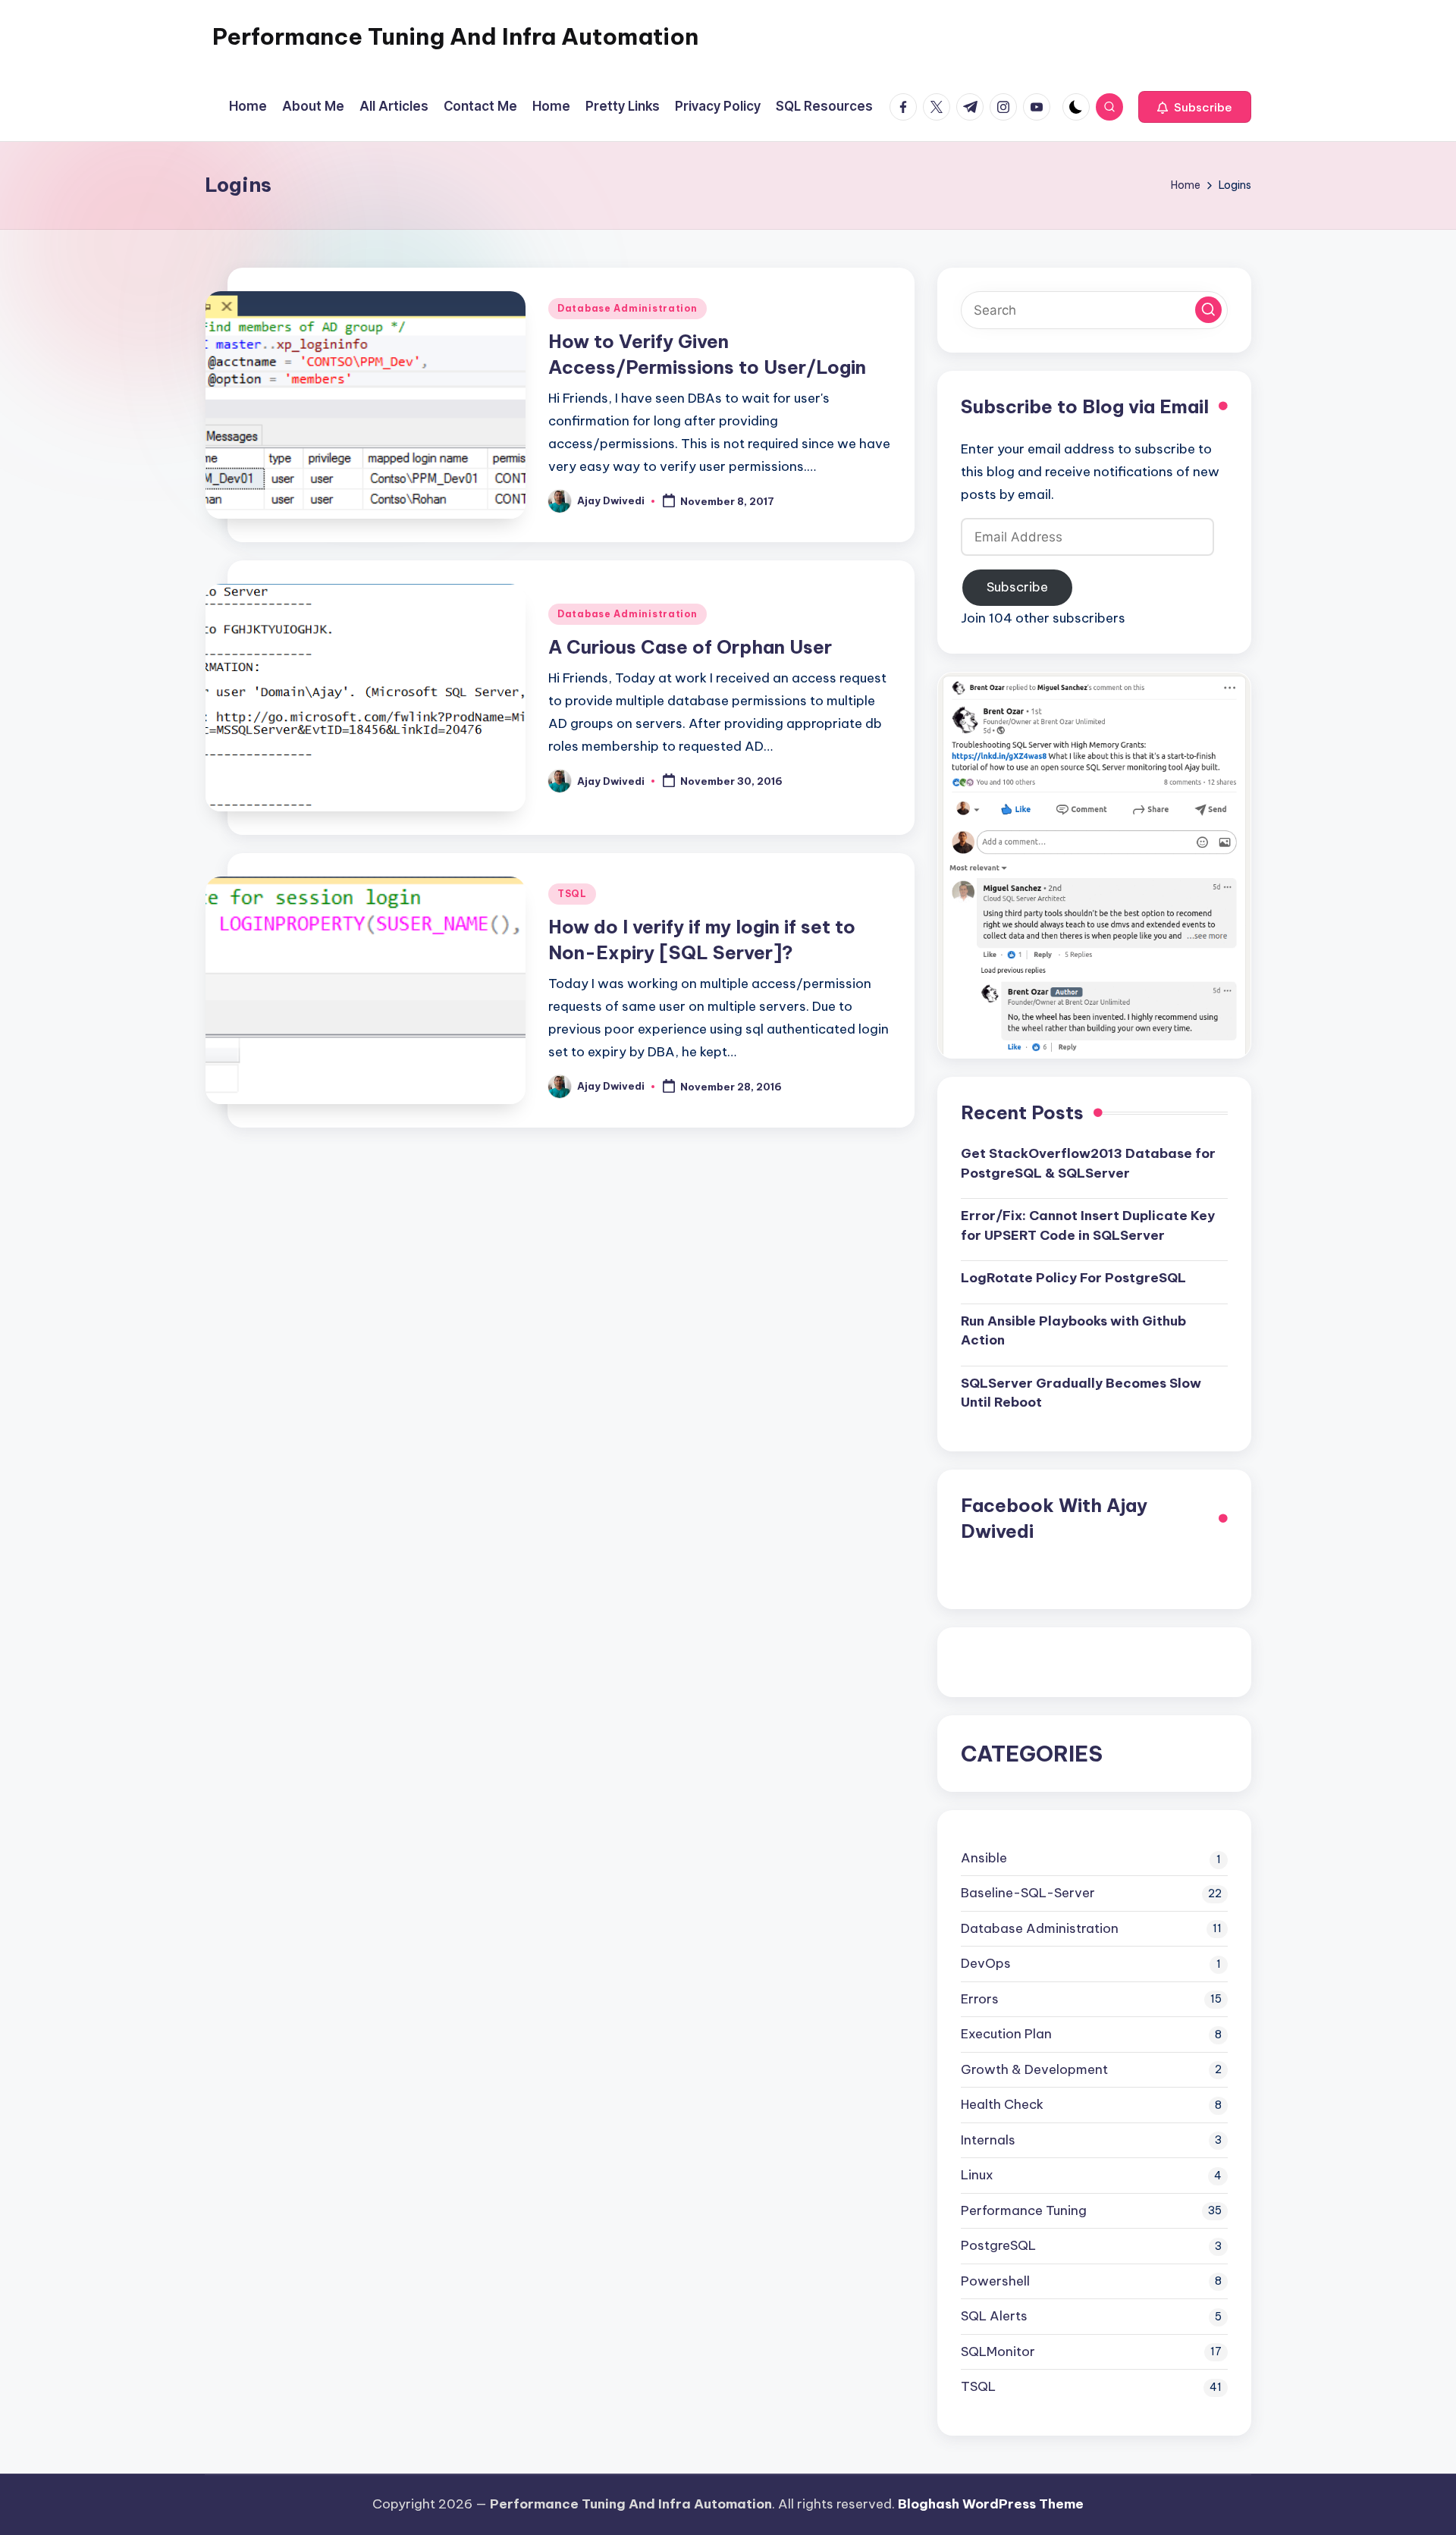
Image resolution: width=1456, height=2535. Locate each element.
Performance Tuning (1024, 2210)
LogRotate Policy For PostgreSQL (1073, 1278)
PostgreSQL (998, 2245)
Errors (980, 1999)
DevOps (986, 1963)
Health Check (1002, 2104)
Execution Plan (1006, 2034)
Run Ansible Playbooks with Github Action (1073, 1331)
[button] (1195, 107)
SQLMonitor (998, 2351)
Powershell (995, 2281)
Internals (988, 2140)
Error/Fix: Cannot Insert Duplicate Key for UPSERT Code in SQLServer (1088, 1225)
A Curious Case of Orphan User (690, 647)
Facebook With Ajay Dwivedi (1054, 1518)
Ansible (984, 1858)
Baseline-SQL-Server (1028, 1893)
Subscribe (1017, 587)
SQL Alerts (994, 2316)
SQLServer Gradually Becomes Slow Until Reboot (1081, 1393)
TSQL (572, 894)
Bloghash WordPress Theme (991, 2504)
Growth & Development (1034, 2069)
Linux (977, 2175)
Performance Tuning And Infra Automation (455, 36)
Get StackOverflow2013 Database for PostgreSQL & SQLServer (1088, 1163)
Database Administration (628, 308)
